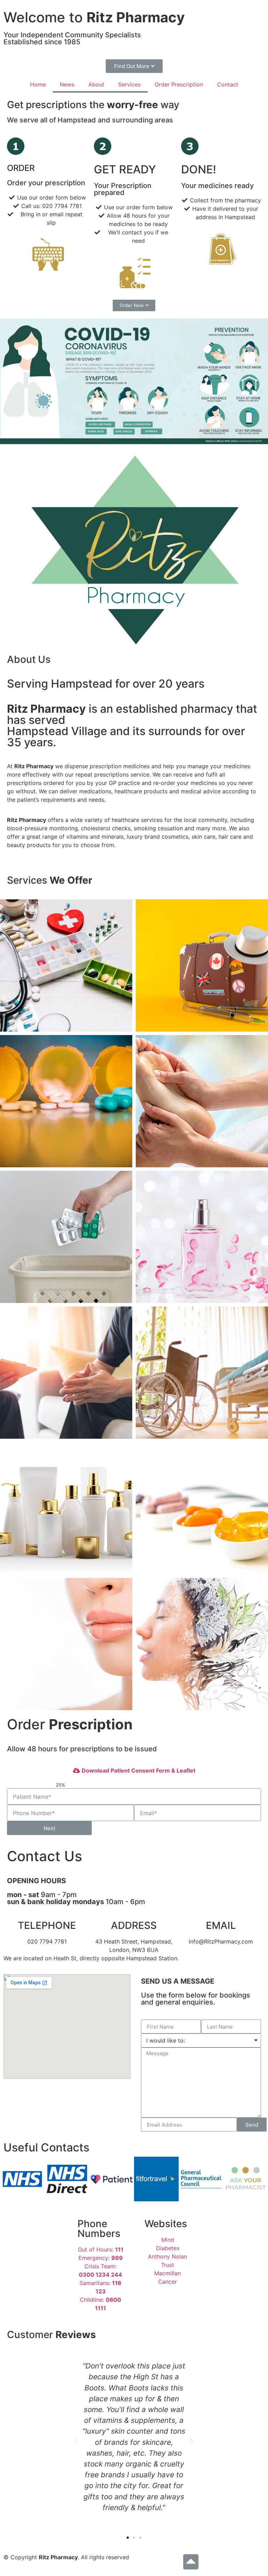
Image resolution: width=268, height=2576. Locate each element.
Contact (228, 84)
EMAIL (221, 1925)
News (67, 84)
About (96, 84)
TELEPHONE (47, 1925)
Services (129, 84)
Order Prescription (179, 84)
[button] (134, 66)
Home (38, 84)
